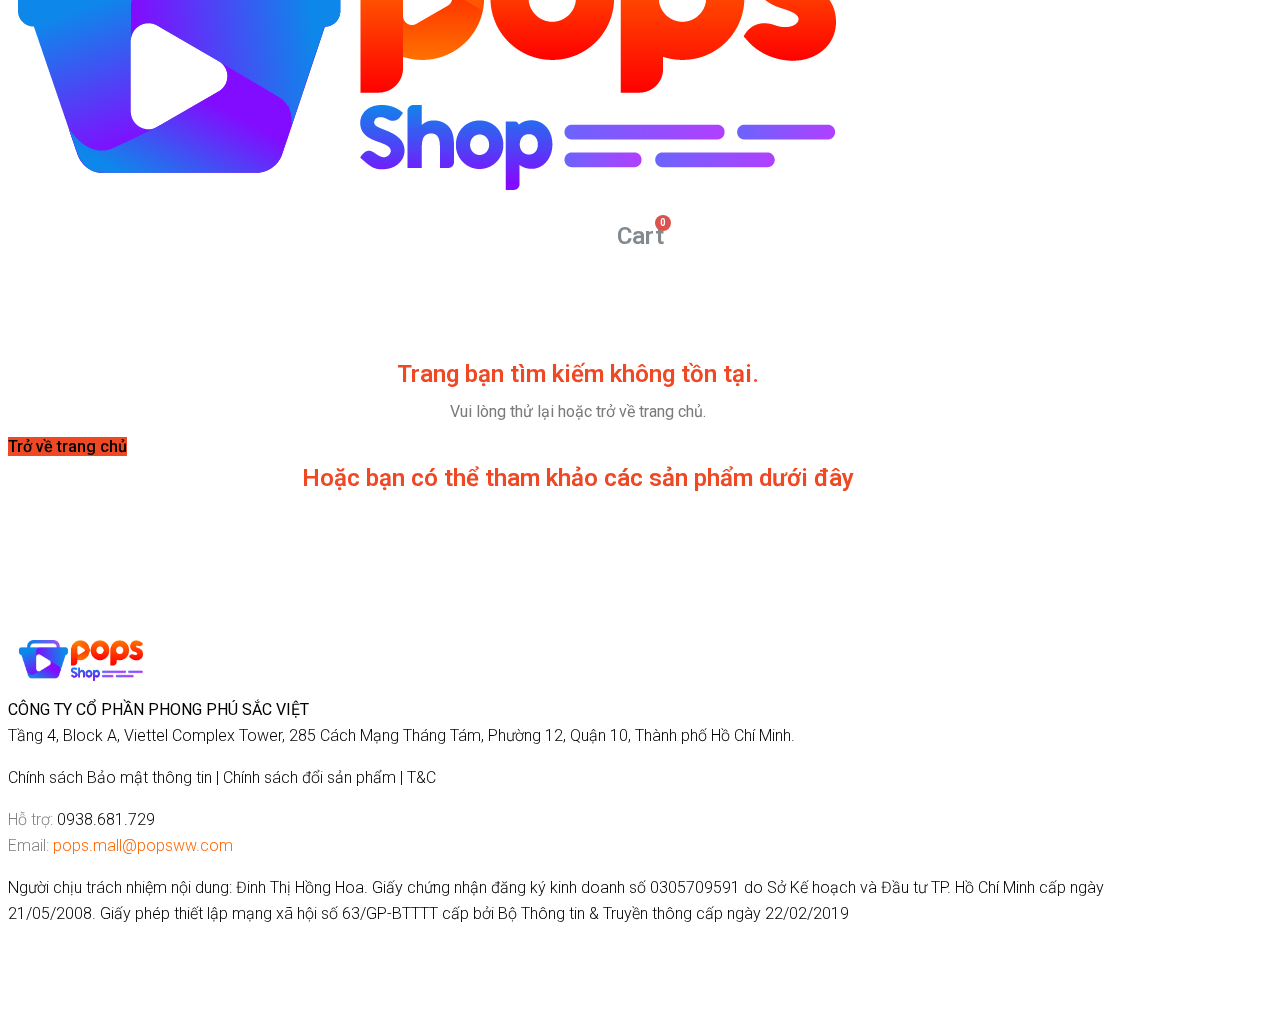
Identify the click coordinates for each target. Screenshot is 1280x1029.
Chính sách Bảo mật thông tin (110, 777)
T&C (421, 777)
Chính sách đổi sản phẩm (309, 777)
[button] (67, 446)
